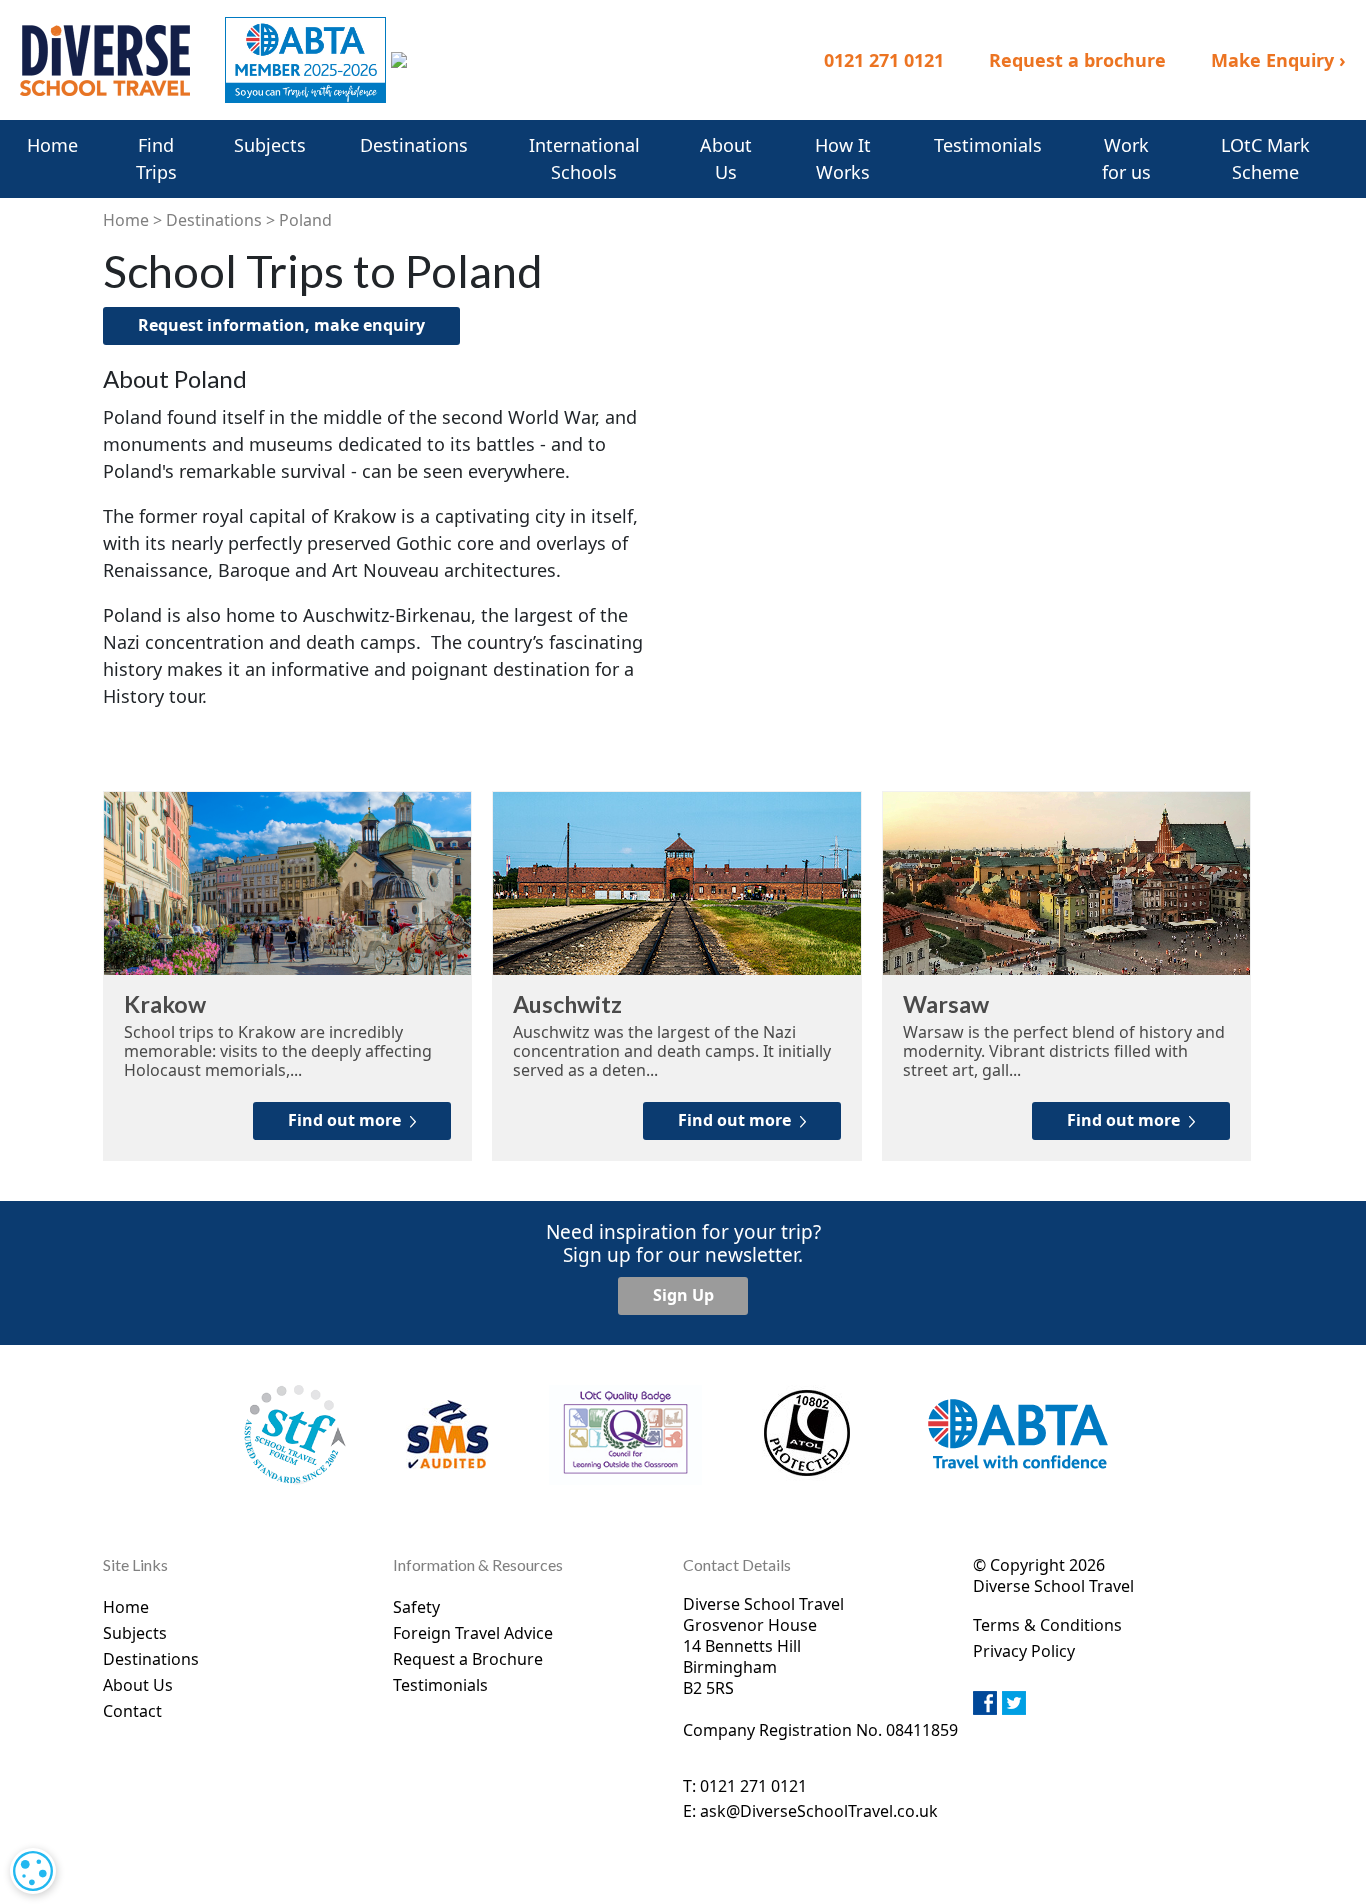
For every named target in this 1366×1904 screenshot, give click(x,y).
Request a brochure (1077, 60)
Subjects (270, 145)
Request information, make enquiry (281, 325)
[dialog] (33, 1871)
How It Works (843, 158)
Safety (416, 1607)
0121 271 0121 (884, 60)
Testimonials (988, 145)
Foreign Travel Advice (473, 1633)
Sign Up (683, 1295)
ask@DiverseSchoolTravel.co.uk (819, 1811)
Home (52, 145)
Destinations (414, 145)
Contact (132, 1711)
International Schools (584, 158)
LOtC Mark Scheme (1265, 158)
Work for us (1126, 158)
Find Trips (156, 158)
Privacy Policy (1024, 1651)
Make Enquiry (1278, 60)
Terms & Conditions (1047, 1625)
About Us (726, 158)
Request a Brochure (468, 1659)
